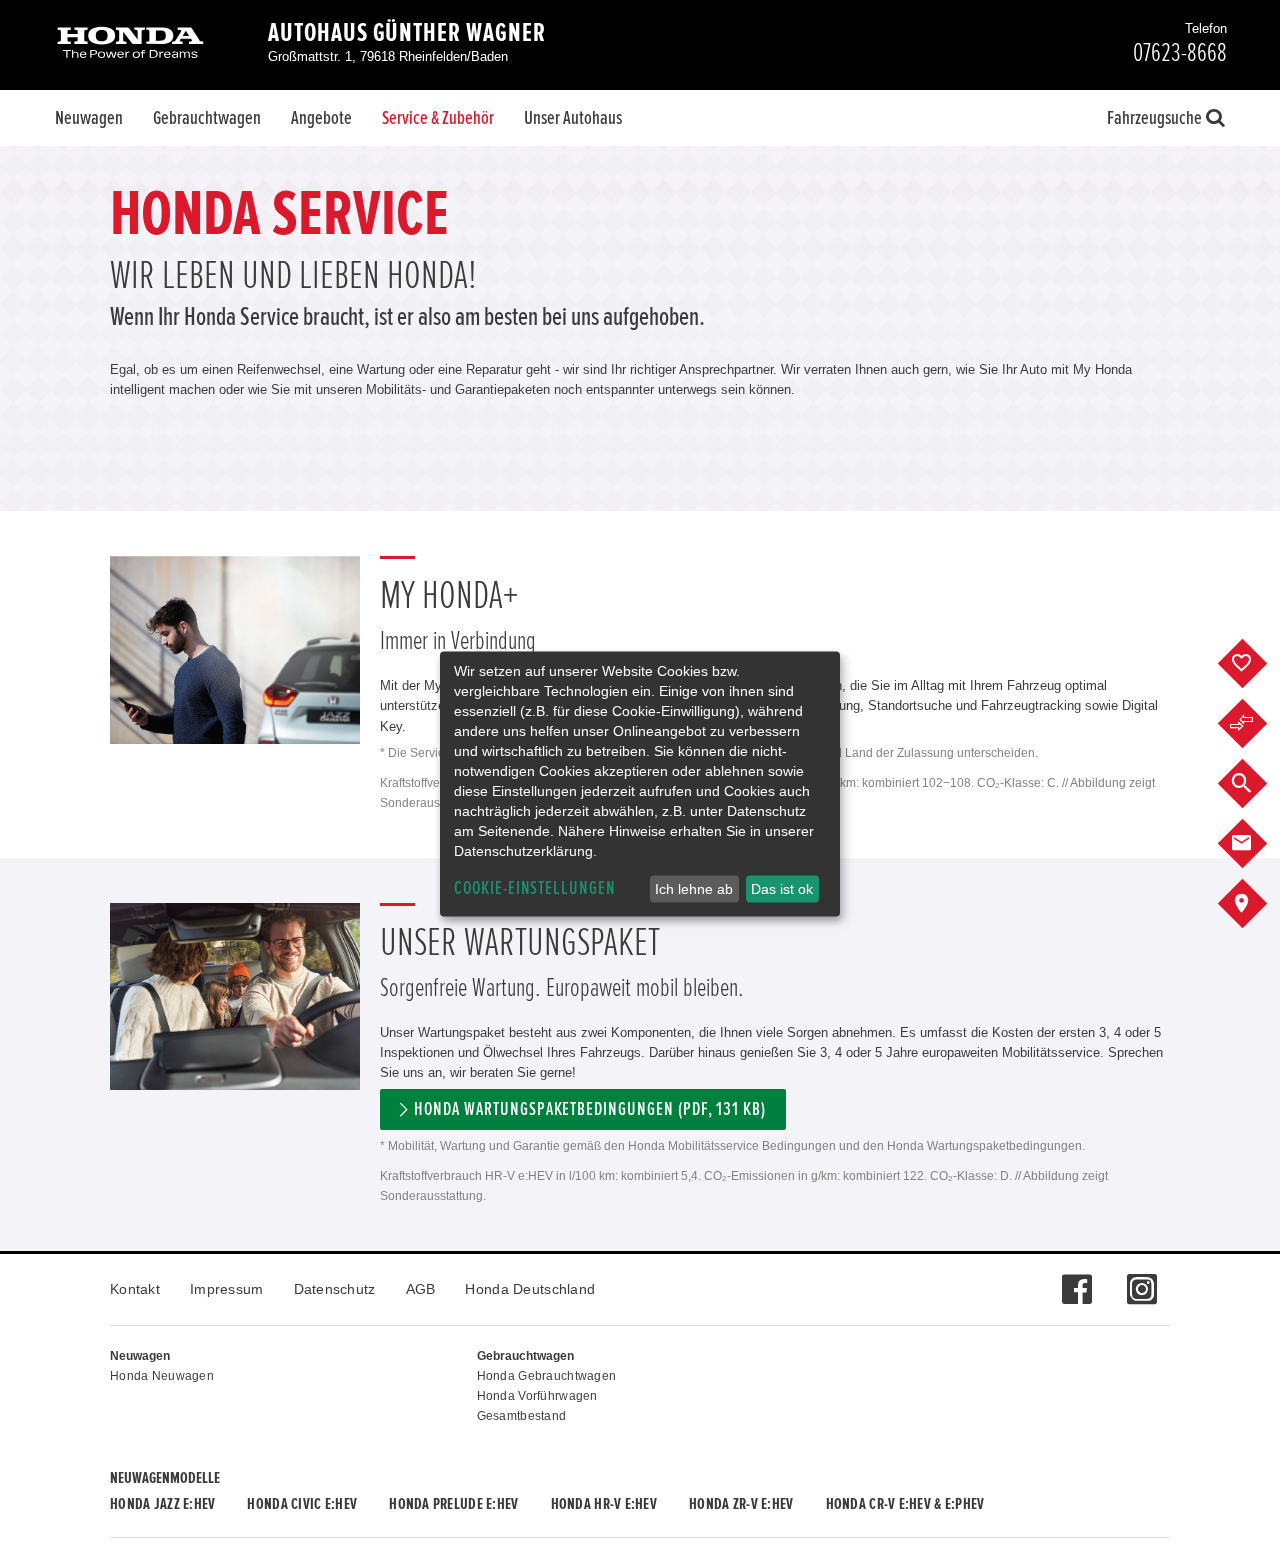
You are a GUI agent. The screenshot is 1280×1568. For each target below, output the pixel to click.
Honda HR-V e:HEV (604, 1504)
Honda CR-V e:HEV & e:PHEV (905, 1504)
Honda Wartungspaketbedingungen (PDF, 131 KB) (590, 1109)
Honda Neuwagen (162, 1376)
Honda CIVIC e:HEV (302, 1504)
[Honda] (130, 44)
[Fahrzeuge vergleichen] (1257, 724)
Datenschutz (335, 1289)
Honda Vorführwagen (537, 1396)
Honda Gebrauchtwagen (547, 1376)
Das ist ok (782, 889)
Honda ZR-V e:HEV (741, 1504)
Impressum (227, 1289)
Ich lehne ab (694, 889)
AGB (421, 1289)
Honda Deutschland (530, 1289)
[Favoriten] (1257, 664)
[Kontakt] (1257, 844)
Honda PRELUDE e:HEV (453, 1504)
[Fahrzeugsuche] (1257, 784)
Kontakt (135, 1289)
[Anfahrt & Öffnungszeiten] (1257, 904)
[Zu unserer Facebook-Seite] (1076, 1279)
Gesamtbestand (522, 1416)
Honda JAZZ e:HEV (162, 1504)
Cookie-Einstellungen (535, 888)
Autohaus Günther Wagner (407, 33)
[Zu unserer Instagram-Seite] (1141, 1279)
